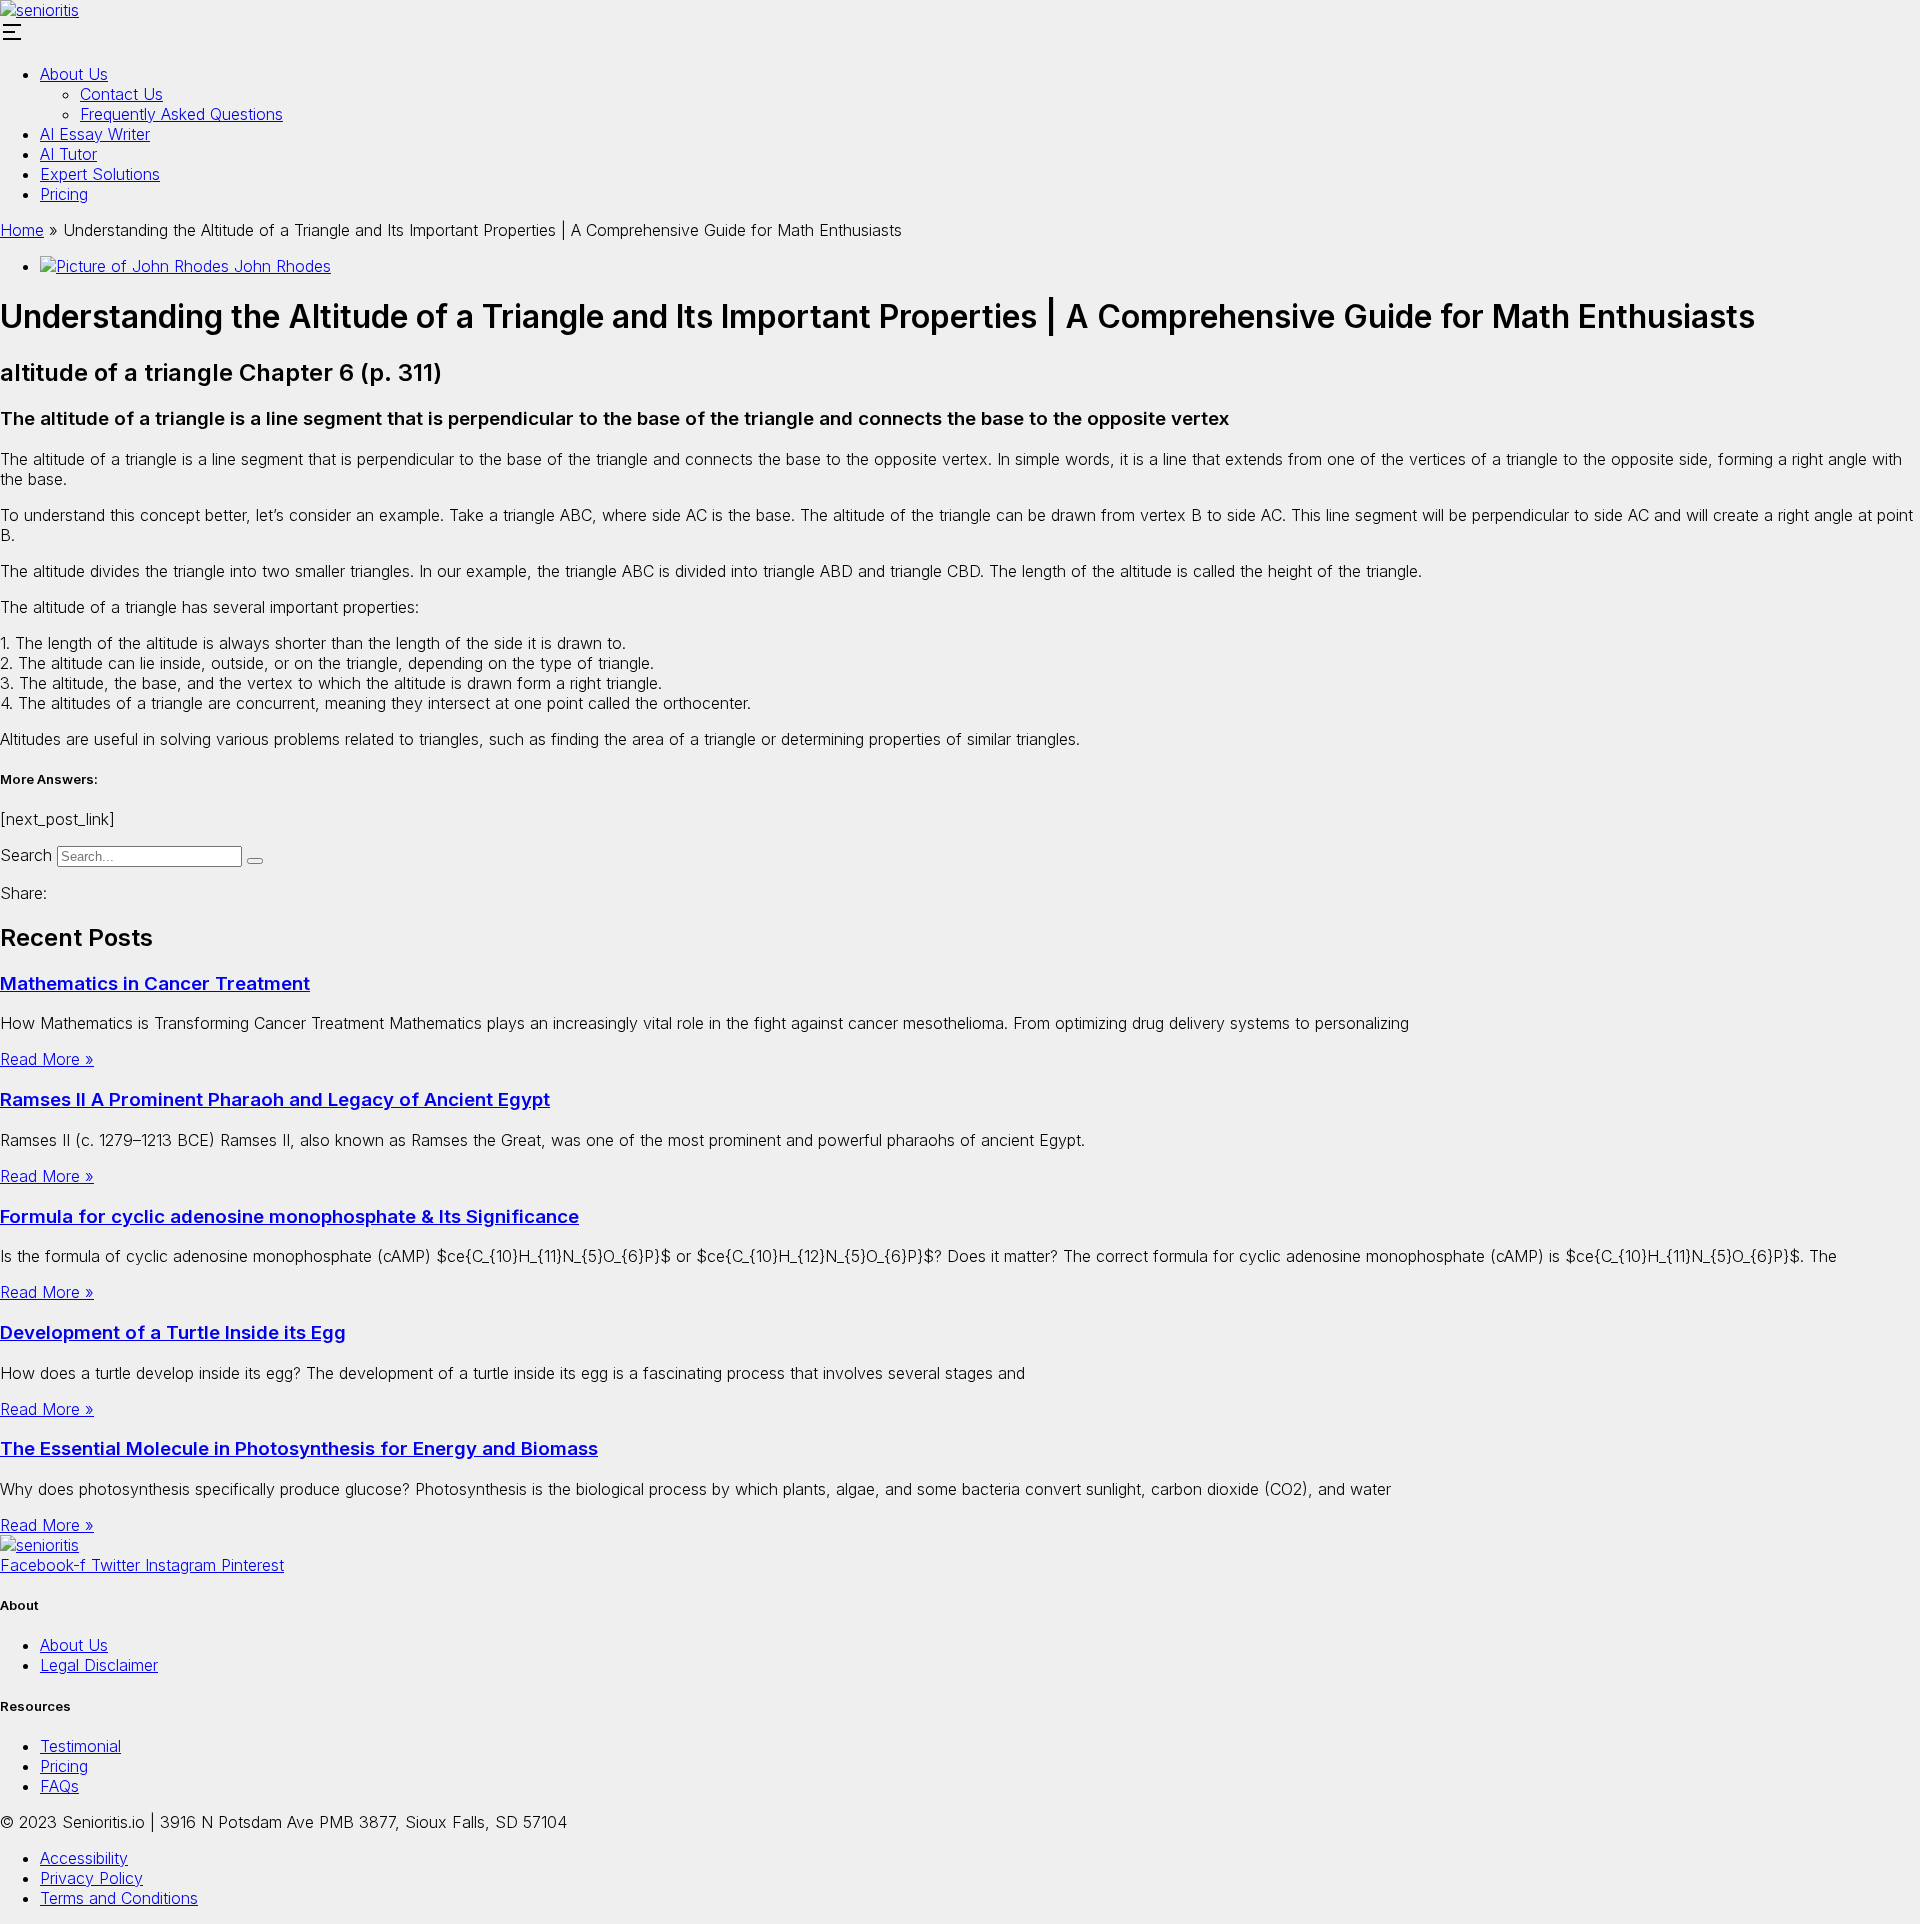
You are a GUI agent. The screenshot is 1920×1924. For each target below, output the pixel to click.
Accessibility (84, 1858)
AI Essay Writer (95, 134)
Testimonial (80, 1746)
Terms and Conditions (119, 1898)
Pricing (64, 194)
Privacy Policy (91, 1878)
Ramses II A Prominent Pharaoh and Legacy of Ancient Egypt (275, 1099)
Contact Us (121, 94)
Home (22, 230)
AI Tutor (68, 154)
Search (26, 855)
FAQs (59, 1786)
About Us (74, 74)
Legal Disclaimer (99, 1665)
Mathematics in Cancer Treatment (155, 983)
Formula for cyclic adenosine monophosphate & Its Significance (289, 1216)
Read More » (47, 1059)
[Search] (255, 861)
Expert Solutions (100, 174)
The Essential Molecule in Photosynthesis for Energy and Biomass (299, 1448)
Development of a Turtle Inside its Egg (173, 1332)
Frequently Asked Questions (181, 114)
